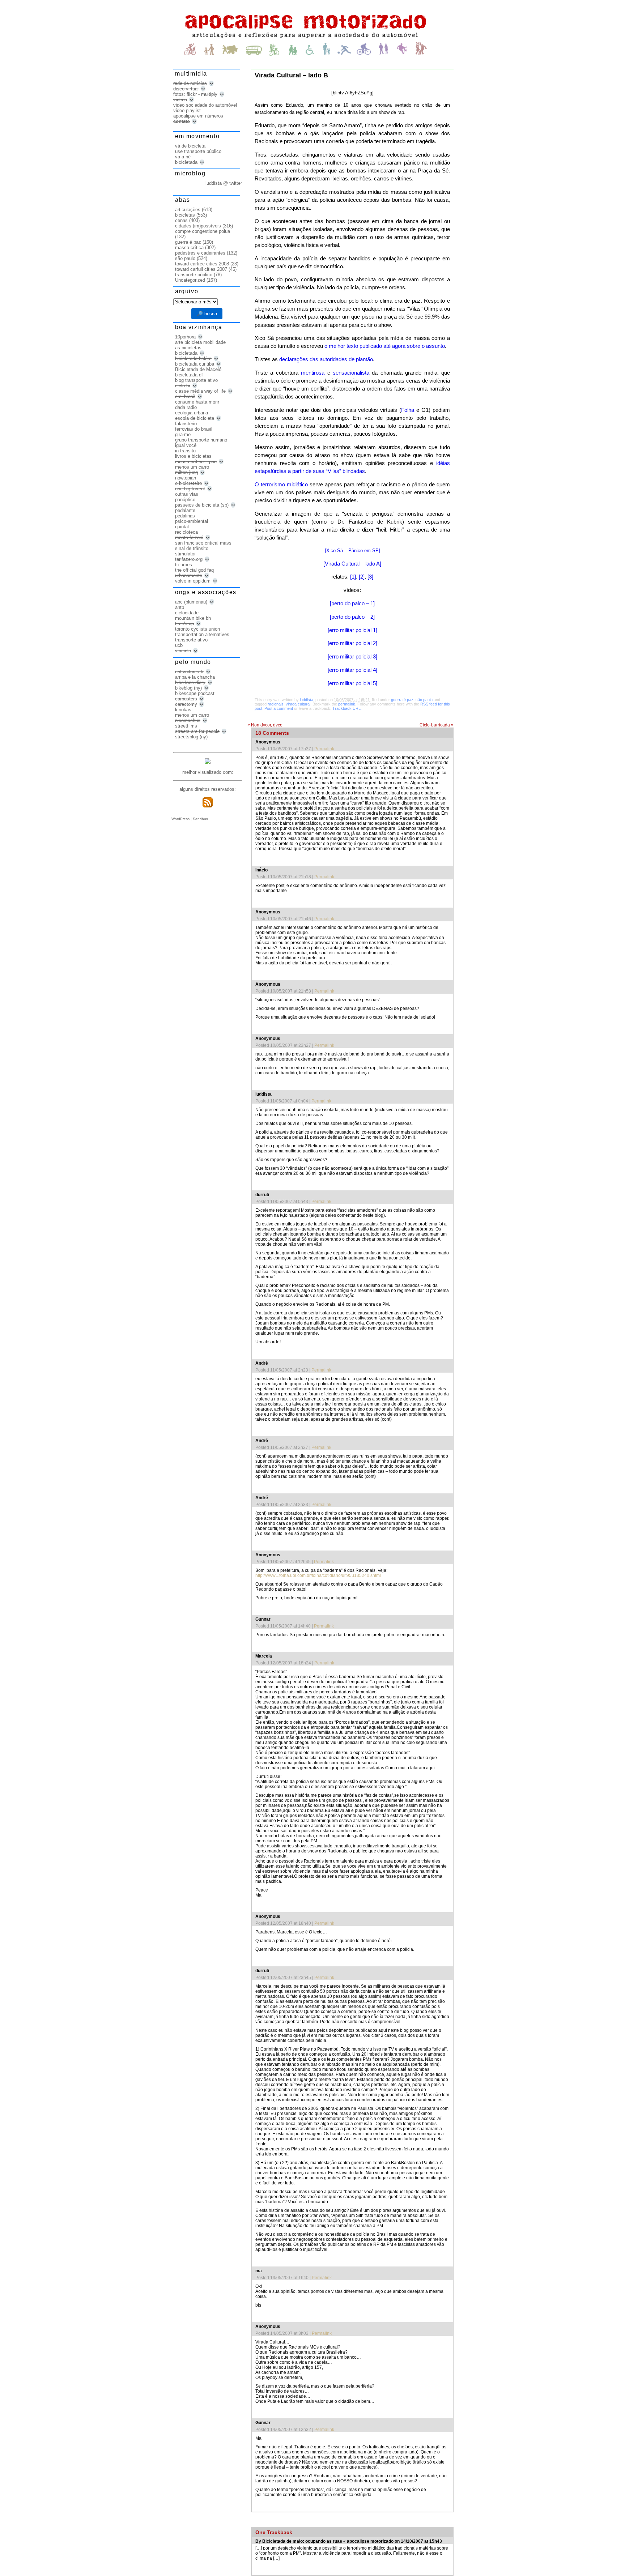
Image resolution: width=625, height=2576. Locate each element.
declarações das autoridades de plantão (326, 359)
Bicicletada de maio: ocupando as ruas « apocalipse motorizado (328, 2541)
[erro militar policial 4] (352, 670)
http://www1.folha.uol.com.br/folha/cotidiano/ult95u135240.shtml (318, 1575)
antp (180, 607)
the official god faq (194, 570)
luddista (307, 700)
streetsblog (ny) (191, 737)
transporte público (194, 275)
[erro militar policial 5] (352, 683)
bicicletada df (189, 375)
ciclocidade (187, 613)
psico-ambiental (192, 521)
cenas (181, 220)
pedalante (185, 510)
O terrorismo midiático (281, 485)
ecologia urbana (192, 413)
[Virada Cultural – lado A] (352, 564)
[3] (370, 577)
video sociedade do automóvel (205, 105)
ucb (179, 645)
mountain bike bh (193, 618)
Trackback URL (346, 708)
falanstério (186, 424)
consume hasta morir (197, 402)
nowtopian (186, 478)
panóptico (185, 500)
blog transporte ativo (196, 380)
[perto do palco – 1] (352, 604)
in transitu (185, 451)
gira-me (183, 434)
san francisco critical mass (203, 543)
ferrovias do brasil (194, 429)
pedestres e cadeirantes (200, 253)
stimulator (185, 554)
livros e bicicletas (193, 456)
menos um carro (192, 467)
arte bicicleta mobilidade (200, 342)
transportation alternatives (202, 634)
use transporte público (198, 151)
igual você (186, 445)
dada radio (186, 407)
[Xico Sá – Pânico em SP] (352, 551)
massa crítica (189, 248)
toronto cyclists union (197, 629)
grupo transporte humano (201, 440)
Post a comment (279, 708)
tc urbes (184, 565)
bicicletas (185, 215)
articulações (188, 210)
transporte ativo (191, 640)
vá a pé (183, 157)
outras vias (187, 494)
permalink (347, 704)
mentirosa (313, 373)
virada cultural (298, 704)
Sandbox (200, 819)
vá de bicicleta (190, 146)
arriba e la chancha (195, 677)
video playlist (187, 110)
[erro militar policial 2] (352, 643)
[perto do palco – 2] (352, 617)
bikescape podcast (195, 693)
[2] (362, 577)
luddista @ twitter (224, 183)
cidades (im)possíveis (198, 226)
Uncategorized (190, 280)
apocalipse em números (198, 116)
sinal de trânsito (192, 548)
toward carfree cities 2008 (202, 264)
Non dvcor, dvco (265, 725)
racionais (276, 704)
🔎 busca (207, 314)
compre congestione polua (203, 231)
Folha (408, 410)
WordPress (180, 819)
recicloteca (186, 532)
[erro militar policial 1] (352, 630)
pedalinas (185, 516)
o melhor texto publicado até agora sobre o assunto (385, 346)
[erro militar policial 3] (352, 657)
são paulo (424, 700)
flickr (192, 94)
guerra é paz (402, 700)
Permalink (324, 749)
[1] (353, 577)
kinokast (184, 710)
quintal (182, 527)
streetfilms (186, 726)
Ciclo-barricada (437, 725)
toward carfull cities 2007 (201, 269)
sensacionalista (351, 373)
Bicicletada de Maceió (198, 369)
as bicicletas (188, 348)
